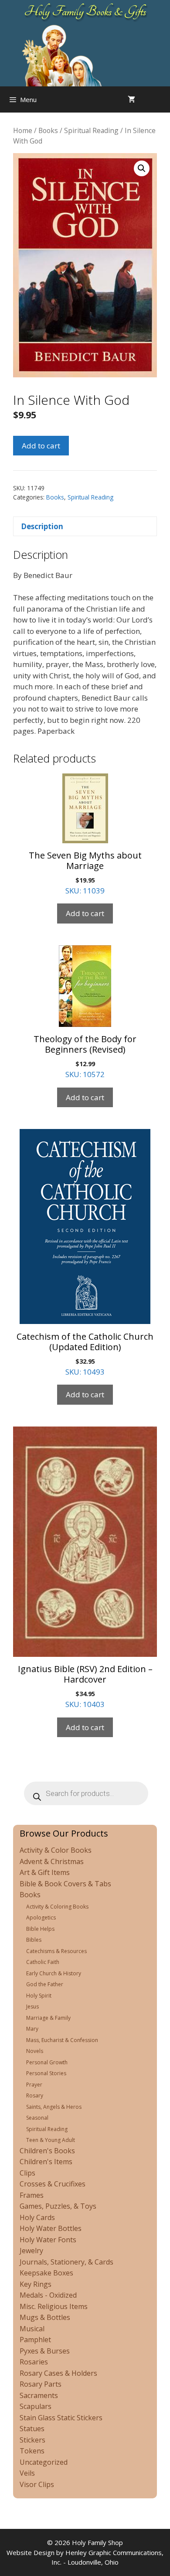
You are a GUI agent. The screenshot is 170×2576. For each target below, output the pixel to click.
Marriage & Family (48, 2018)
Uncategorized (44, 2462)
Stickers (32, 2440)
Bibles (34, 1940)
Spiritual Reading (91, 130)
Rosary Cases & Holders (58, 2373)
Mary (32, 2029)
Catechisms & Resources (56, 1951)
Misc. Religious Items (54, 2306)
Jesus (32, 2006)
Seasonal (37, 2118)
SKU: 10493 (85, 1354)
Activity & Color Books (56, 1850)
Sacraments (39, 2395)
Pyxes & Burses (45, 2351)
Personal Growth (47, 2062)
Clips (27, 2173)
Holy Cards (37, 2217)
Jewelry (31, 2251)
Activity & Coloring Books (57, 1907)
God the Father (45, 1984)
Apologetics (41, 1917)
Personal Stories (46, 2073)
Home (23, 130)
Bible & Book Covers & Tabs (65, 1884)
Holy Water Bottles (51, 2228)
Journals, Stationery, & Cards (66, 2262)
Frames (32, 2195)
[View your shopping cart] (131, 99)
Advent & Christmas (52, 1861)
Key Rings (36, 2284)
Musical (32, 2329)
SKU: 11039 (85, 872)
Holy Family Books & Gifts (85, 11)
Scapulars (36, 2406)
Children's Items (46, 2162)
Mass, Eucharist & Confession (62, 2040)
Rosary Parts (41, 2384)
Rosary (35, 2095)
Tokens (32, 2451)
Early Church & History (54, 1973)
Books (48, 130)
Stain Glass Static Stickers (61, 2418)
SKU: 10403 (85, 1686)
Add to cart (41, 446)
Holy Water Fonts (48, 2240)
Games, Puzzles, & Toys (58, 2206)
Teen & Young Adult (51, 2140)
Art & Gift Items (45, 1872)
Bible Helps (40, 1929)
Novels (35, 2051)
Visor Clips (37, 2484)
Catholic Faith (43, 1962)
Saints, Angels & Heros (54, 2107)
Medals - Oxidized (48, 2295)
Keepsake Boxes (46, 2273)
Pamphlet (35, 2340)
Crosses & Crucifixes (53, 2184)
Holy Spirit (39, 1996)
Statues (32, 2429)
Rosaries (34, 2362)
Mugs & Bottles (45, 2317)
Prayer (34, 2085)
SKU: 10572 (85, 1056)
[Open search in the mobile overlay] (161, 99)
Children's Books (47, 2151)
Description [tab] (42, 526)
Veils (27, 2473)
